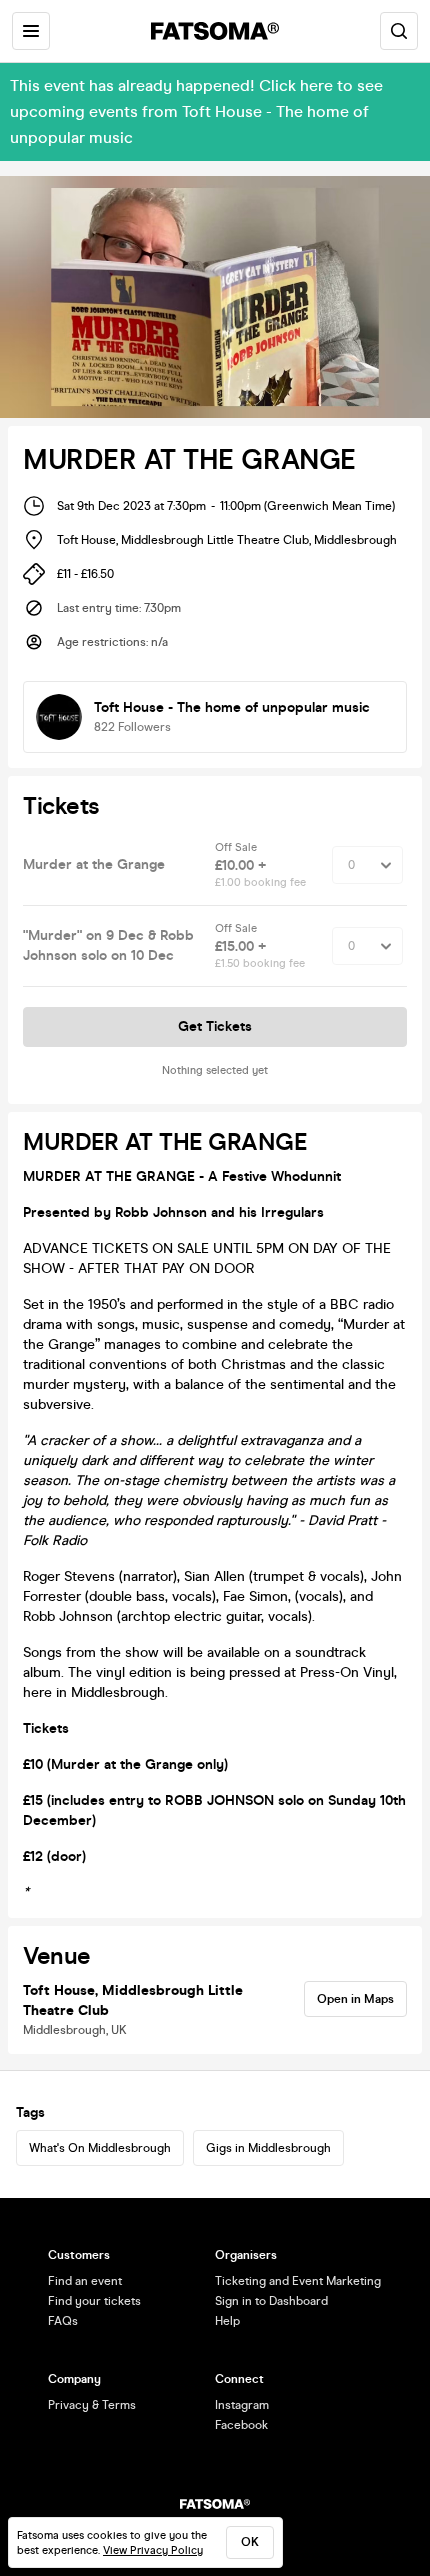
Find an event (85, 2281)
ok (250, 2542)
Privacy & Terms (92, 2405)
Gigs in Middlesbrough (268, 2148)
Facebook (241, 2425)
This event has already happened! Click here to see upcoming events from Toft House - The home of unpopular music (196, 111)
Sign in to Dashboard (271, 2301)
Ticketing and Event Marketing (298, 2281)
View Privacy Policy (153, 2550)
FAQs (63, 2321)
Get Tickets (215, 1026)
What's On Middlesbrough (100, 2148)
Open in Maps (355, 1999)
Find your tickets (94, 2301)
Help (227, 2321)
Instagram (242, 2405)
